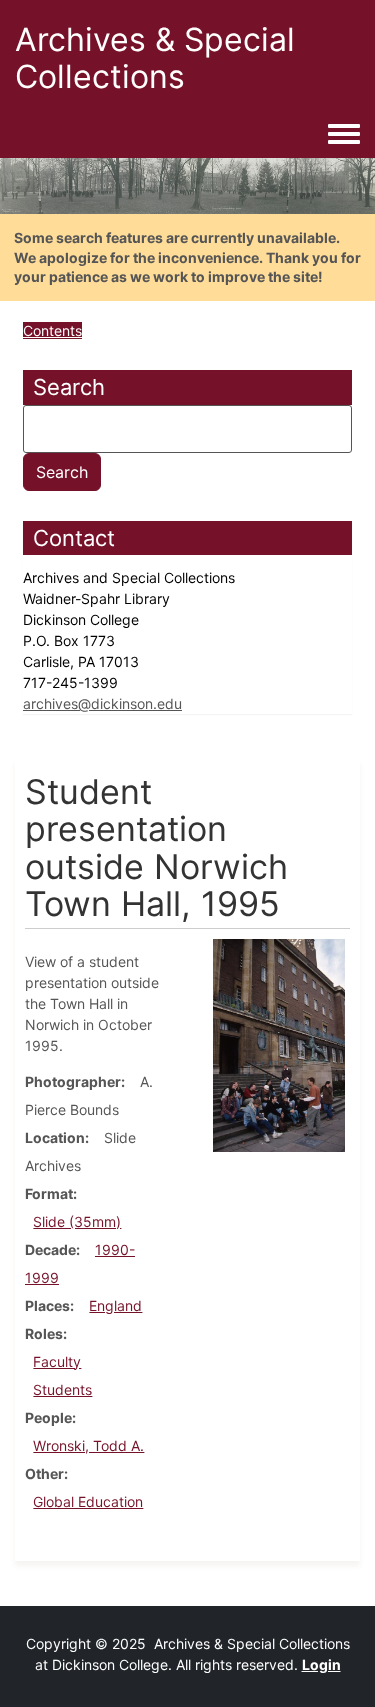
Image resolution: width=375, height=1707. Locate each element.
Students (62, 1389)
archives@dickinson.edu (102, 703)
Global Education (88, 1501)
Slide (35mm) (77, 1221)
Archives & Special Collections (155, 58)
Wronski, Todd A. (88, 1445)
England (115, 1305)
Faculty (57, 1361)
